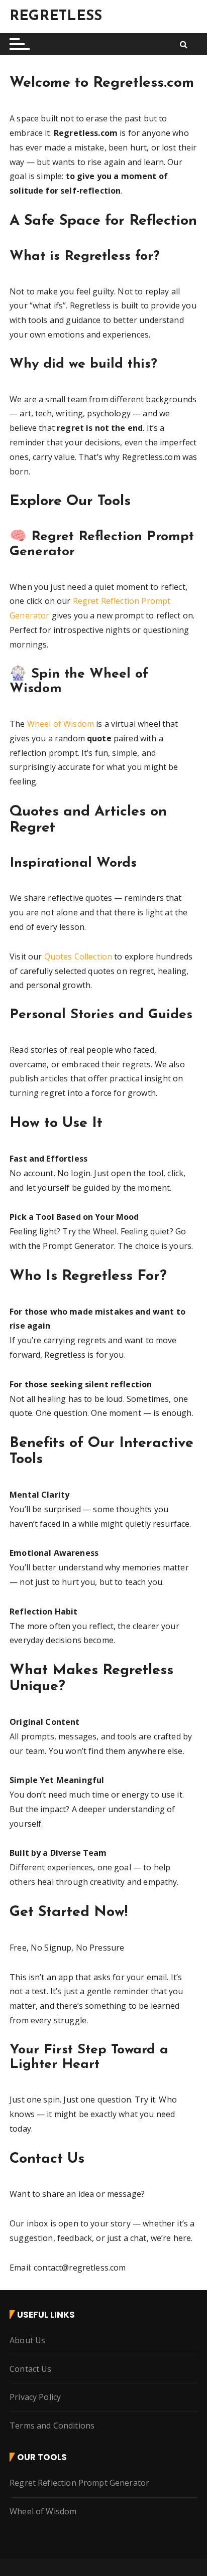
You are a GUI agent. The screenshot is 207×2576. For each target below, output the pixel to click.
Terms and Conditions (52, 2426)
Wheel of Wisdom (61, 724)
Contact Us (31, 2369)
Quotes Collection (78, 956)
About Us (27, 2340)
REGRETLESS (56, 17)
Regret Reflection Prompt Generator (79, 2483)
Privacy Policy (35, 2397)
